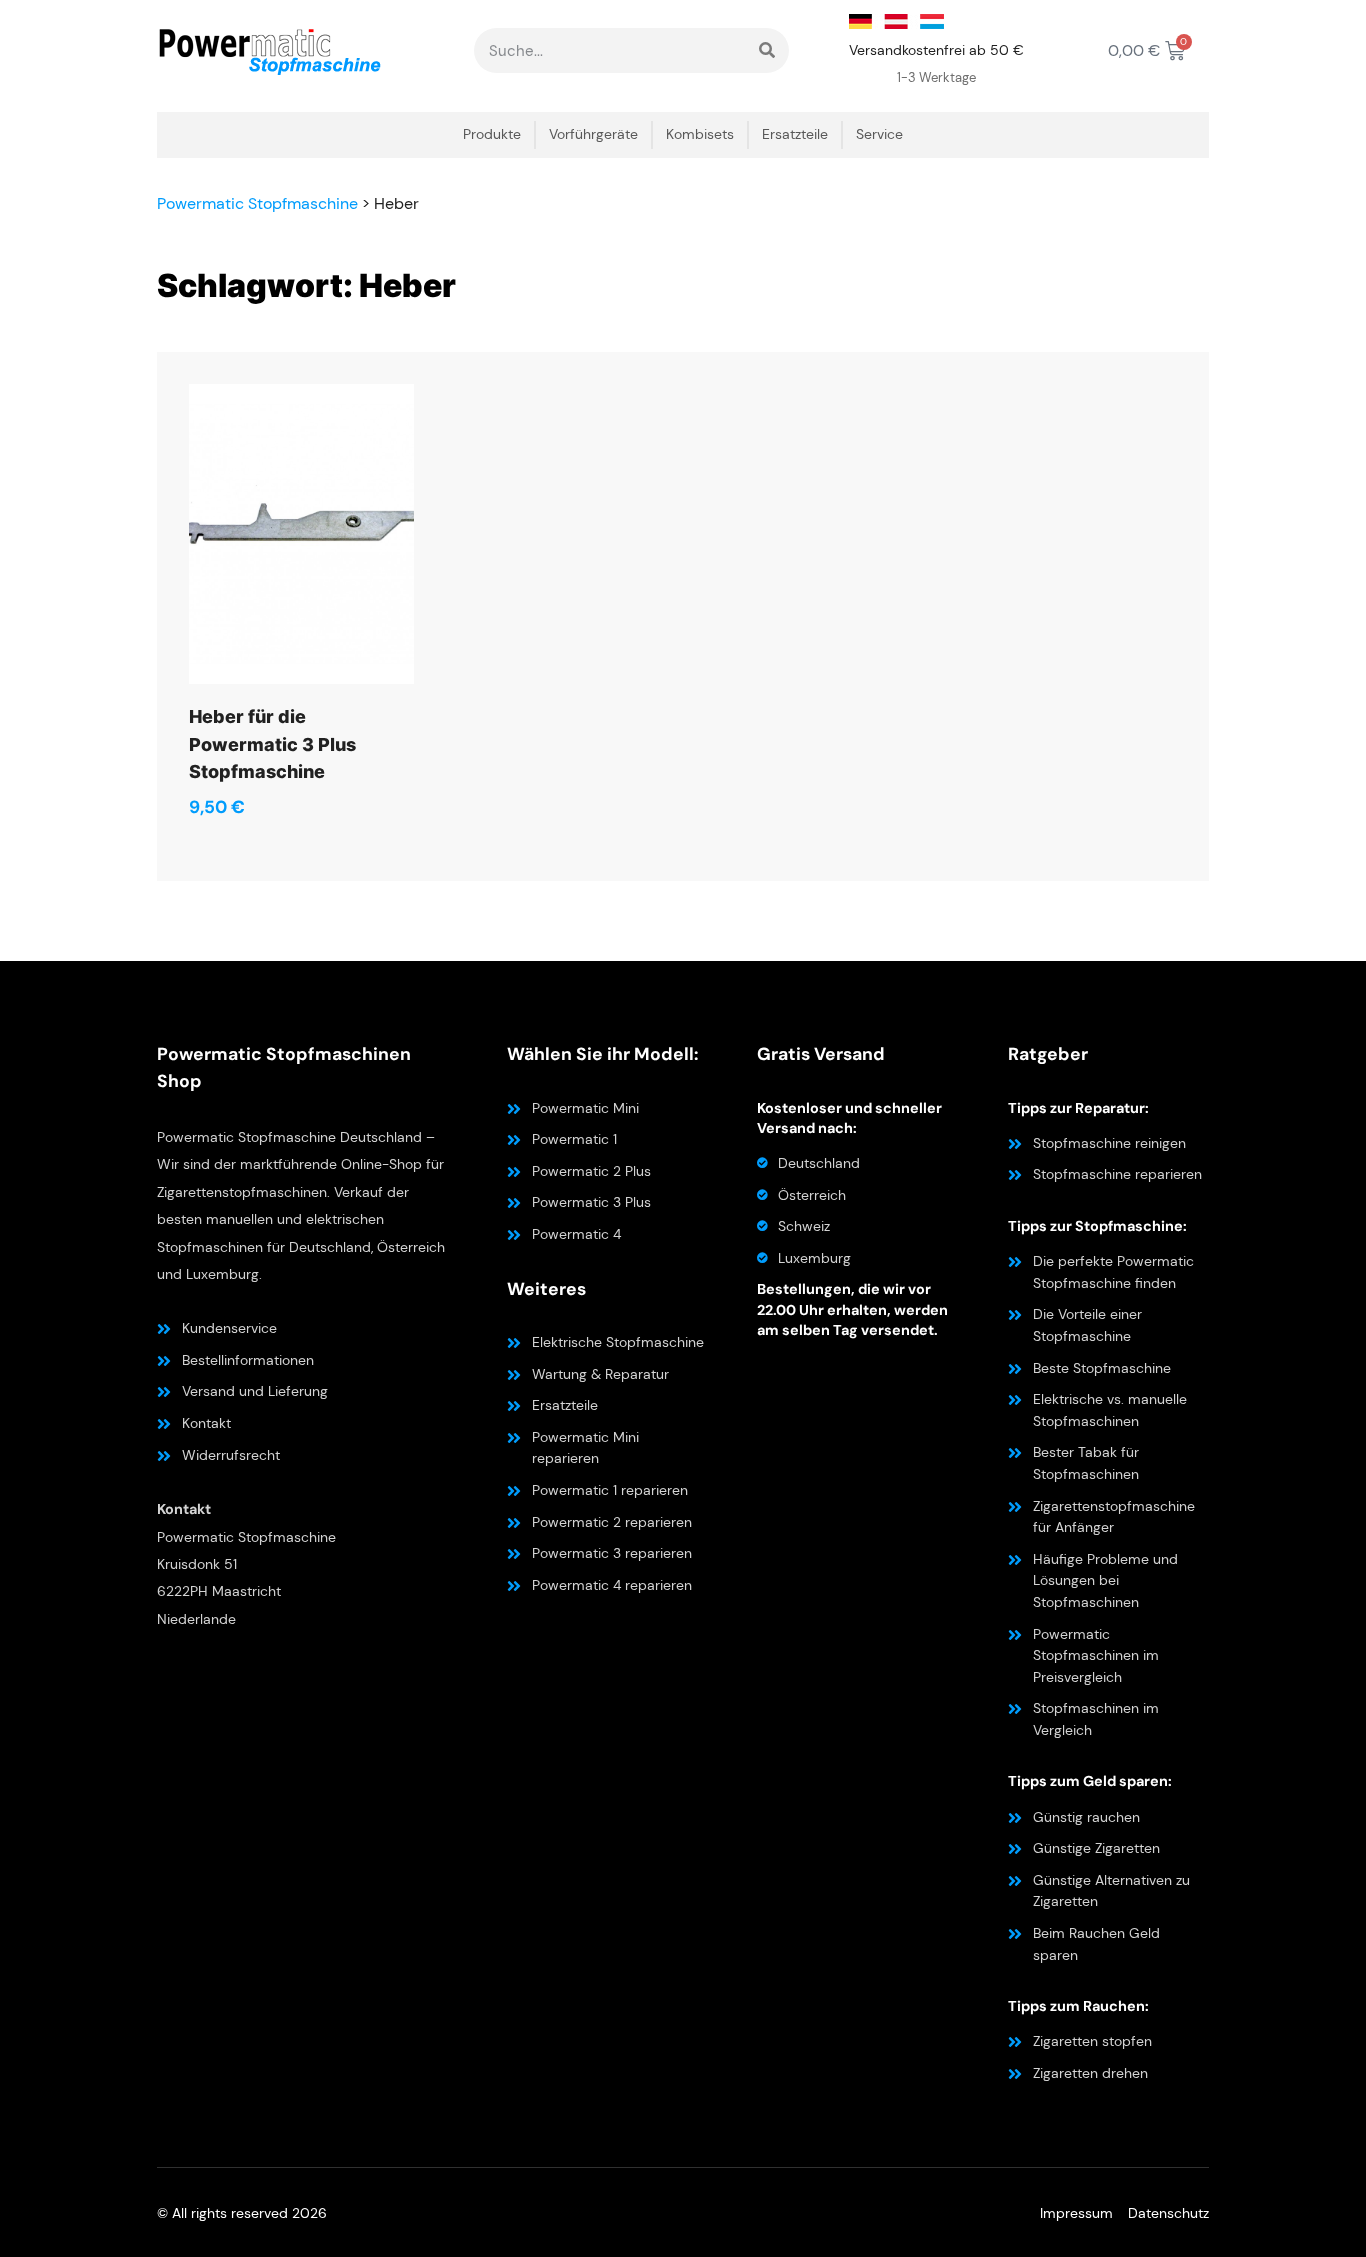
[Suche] (766, 50)
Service (879, 134)
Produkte (492, 134)
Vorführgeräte (593, 134)
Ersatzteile (795, 134)
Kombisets (700, 134)
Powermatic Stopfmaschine (257, 203)
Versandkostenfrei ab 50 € (936, 50)
